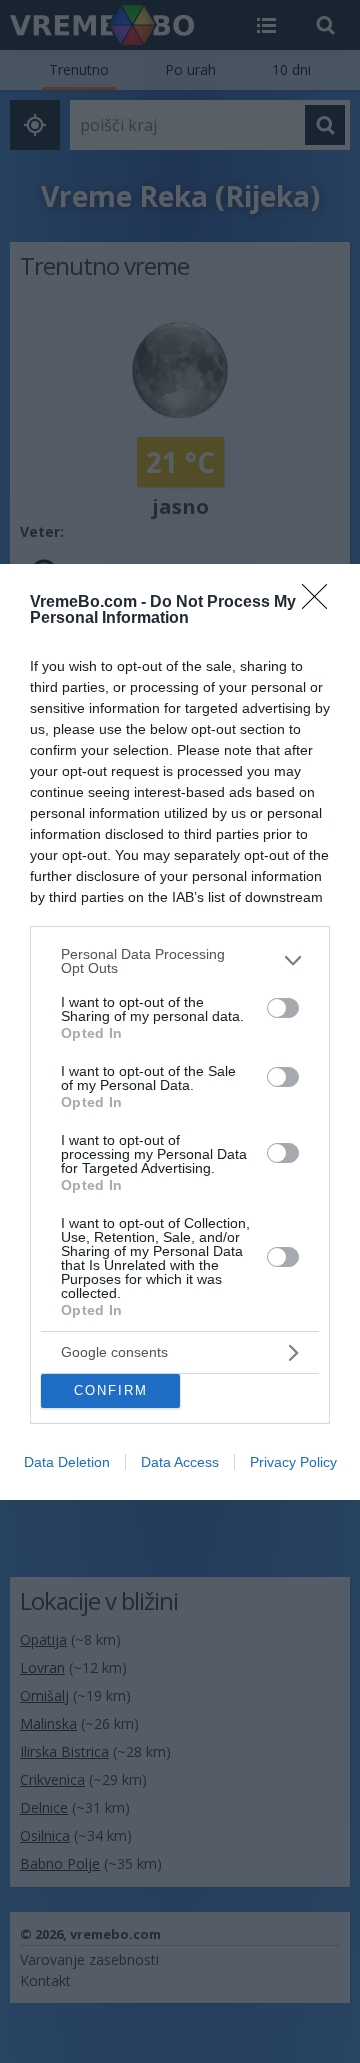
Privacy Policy (293, 1462)
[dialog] (180, 1032)
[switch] (283, 1008)
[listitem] (180, 961)
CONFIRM (111, 1390)
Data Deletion (67, 1462)
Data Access (180, 1462)
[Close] (321, 603)
